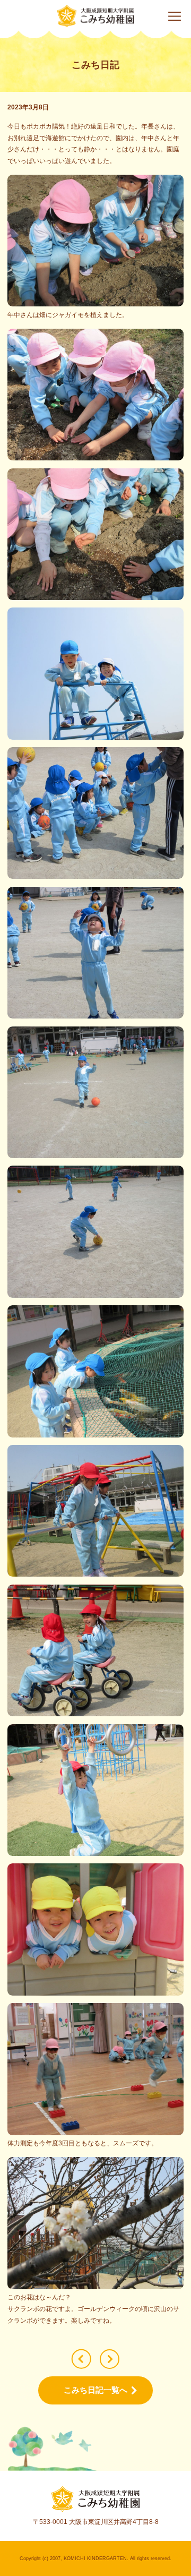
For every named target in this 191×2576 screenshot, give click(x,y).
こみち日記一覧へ (95, 2390)
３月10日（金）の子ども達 (81, 2359)
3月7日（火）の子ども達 (110, 2359)
